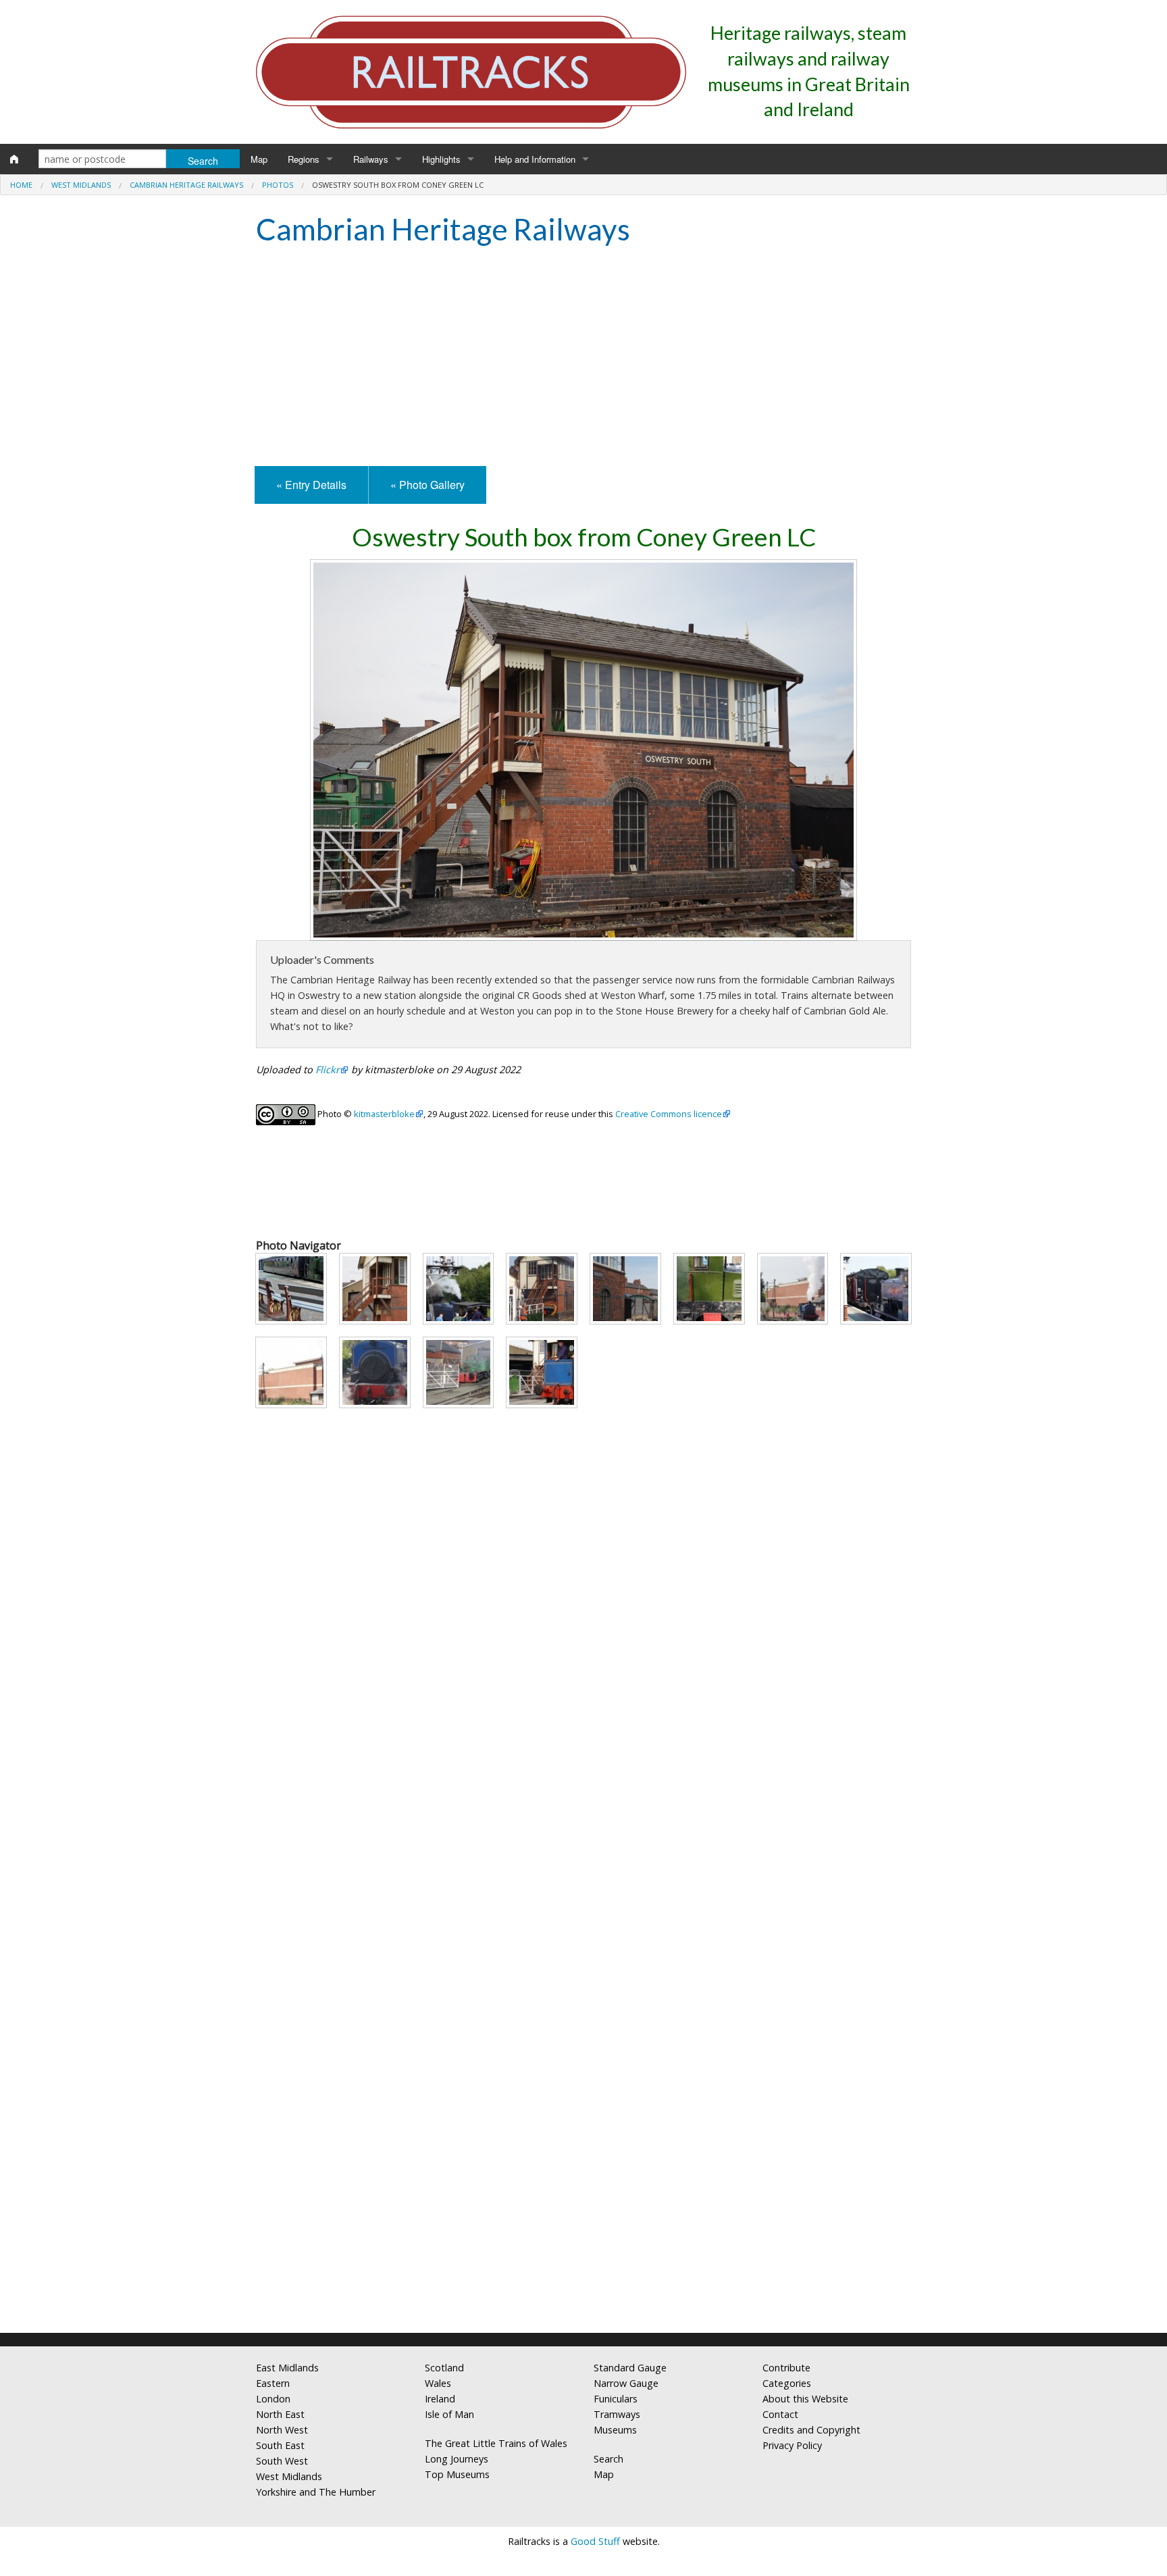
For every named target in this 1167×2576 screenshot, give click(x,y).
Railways (371, 159)
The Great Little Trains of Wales (496, 2443)
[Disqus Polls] (583, 1806)
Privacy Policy (792, 2445)
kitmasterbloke (384, 1114)
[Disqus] (583, 2144)
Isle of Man (449, 2414)
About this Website (805, 2399)
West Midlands (81, 185)
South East (280, 2445)
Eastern (273, 2383)
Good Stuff (595, 2541)
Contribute (786, 2368)
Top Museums (457, 2474)
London (273, 2399)
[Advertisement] (583, 358)
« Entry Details (311, 485)
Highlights (441, 159)
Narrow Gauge (626, 2383)
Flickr (328, 1070)
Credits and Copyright (811, 2430)
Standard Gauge (630, 2368)
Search (608, 2459)
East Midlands (287, 2368)
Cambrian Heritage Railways (186, 185)
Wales (438, 2383)
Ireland (440, 2399)
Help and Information (535, 159)
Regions (304, 159)
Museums (615, 2430)
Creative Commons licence (669, 1114)
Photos (278, 185)
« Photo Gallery (427, 485)
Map (259, 159)
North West (282, 2430)
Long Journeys (457, 2459)
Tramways (617, 2414)
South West (282, 2461)
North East (280, 2414)
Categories (787, 2383)
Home (21, 185)
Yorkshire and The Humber (316, 2492)
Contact (780, 2414)
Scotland (444, 2368)
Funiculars (616, 2399)
